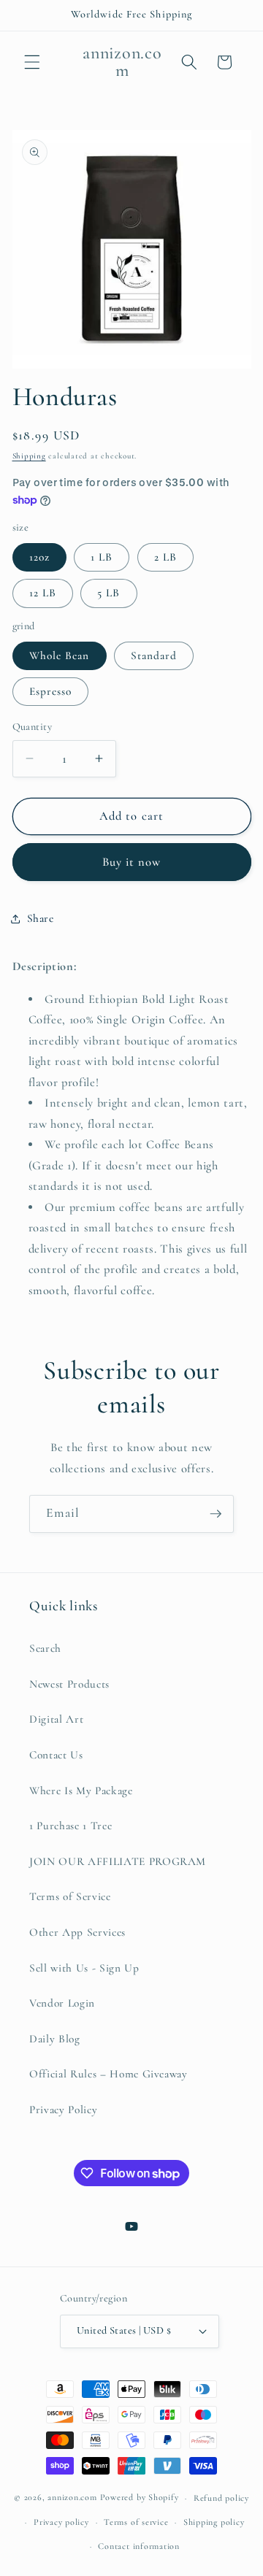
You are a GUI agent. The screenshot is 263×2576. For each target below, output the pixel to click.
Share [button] (41, 918)
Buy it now (132, 862)
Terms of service (136, 2522)
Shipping (29, 456)
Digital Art (56, 1719)
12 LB (43, 593)
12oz (39, 557)
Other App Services (77, 1932)
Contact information (139, 2546)
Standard (154, 655)
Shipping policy (214, 2522)
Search (45, 1648)
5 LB (108, 593)
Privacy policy (61, 2522)
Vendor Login (62, 2003)
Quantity (33, 727)
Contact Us (56, 1755)
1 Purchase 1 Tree (70, 1826)
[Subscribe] (216, 1514)
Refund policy (221, 2498)
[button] (32, 62)
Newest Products (69, 1684)
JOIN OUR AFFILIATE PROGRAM (118, 1861)
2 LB (165, 557)
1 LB (102, 557)
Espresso (51, 691)
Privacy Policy (63, 2110)
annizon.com (72, 2498)
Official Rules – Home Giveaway (108, 2074)
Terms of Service (70, 1896)
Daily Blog (55, 2039)
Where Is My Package (81, 1791)
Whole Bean (60, 655)
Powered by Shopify (140, 2498)
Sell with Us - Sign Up (84, 1968)
